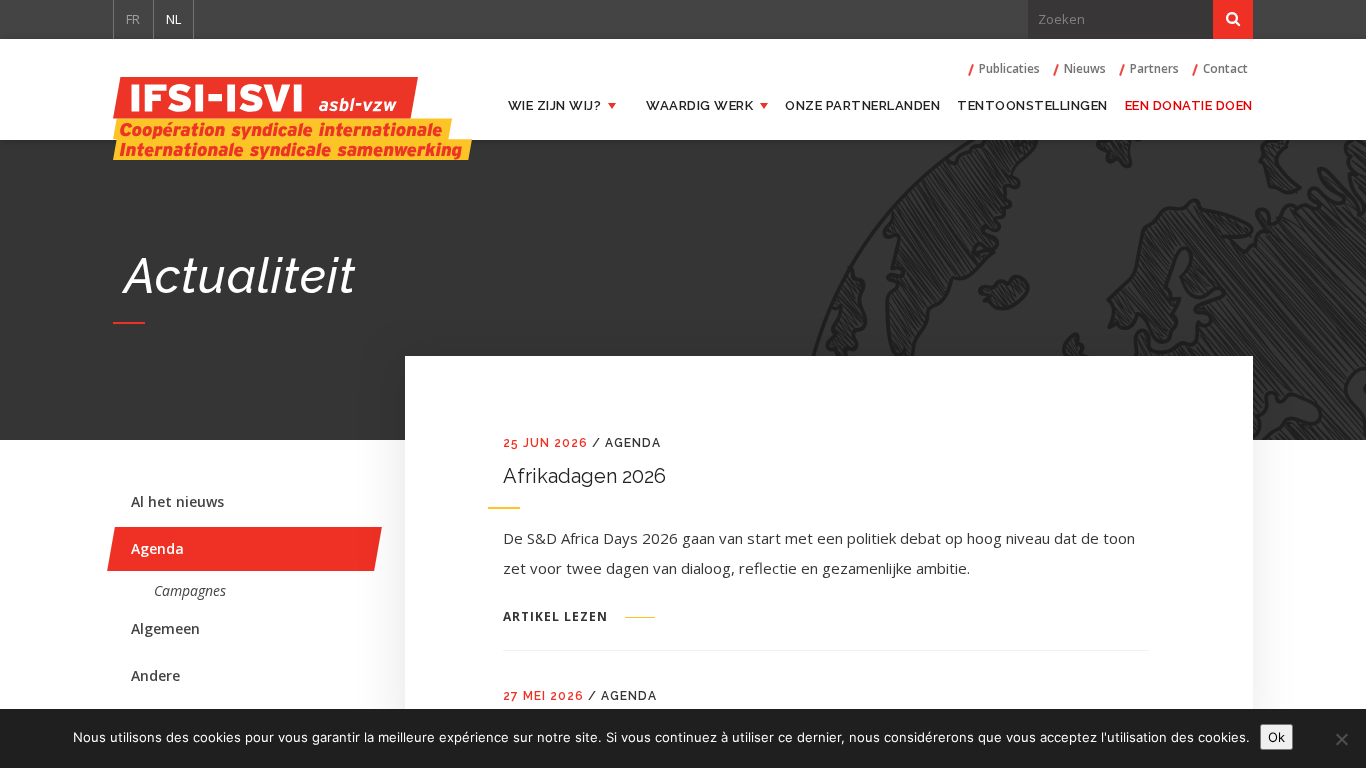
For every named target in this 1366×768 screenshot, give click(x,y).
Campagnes (190, 590)
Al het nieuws (177, 501)
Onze (862, 105)
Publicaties (1009, 69)
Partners (1154, 69)
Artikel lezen (555, 617)
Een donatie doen (1189, 105)
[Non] (1341, 739)
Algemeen (165, 628)
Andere (155, 675)
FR (133, 19)
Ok (1276, 737)
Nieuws (1085, 69)
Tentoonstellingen (1032, 105)
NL (173, 19)
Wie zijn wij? (555, 105)
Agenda (157, 548)
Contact (1225, 69)
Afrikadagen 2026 (584, 476)
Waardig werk (699, 105)
